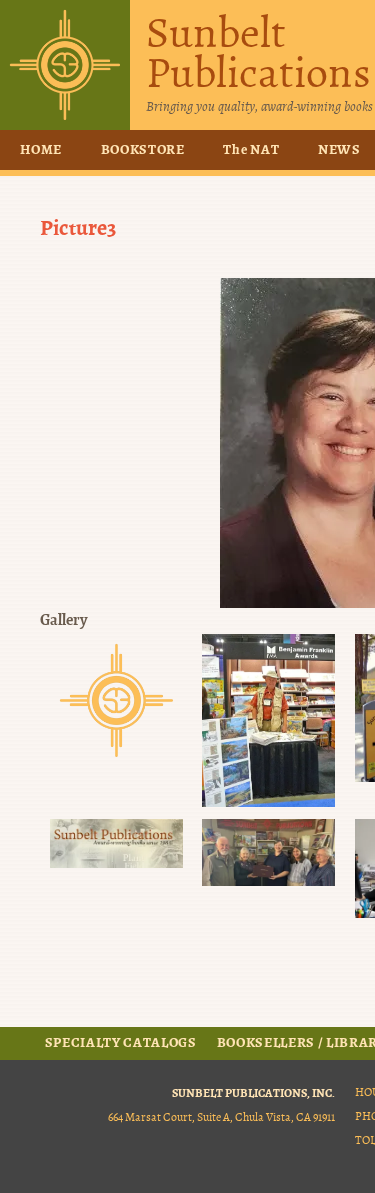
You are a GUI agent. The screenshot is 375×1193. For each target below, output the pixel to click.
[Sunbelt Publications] (65, 65)
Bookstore (143, 150)
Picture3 (78, 228)
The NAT (251, 150)
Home (41, 150)
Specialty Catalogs (121, 1043)
